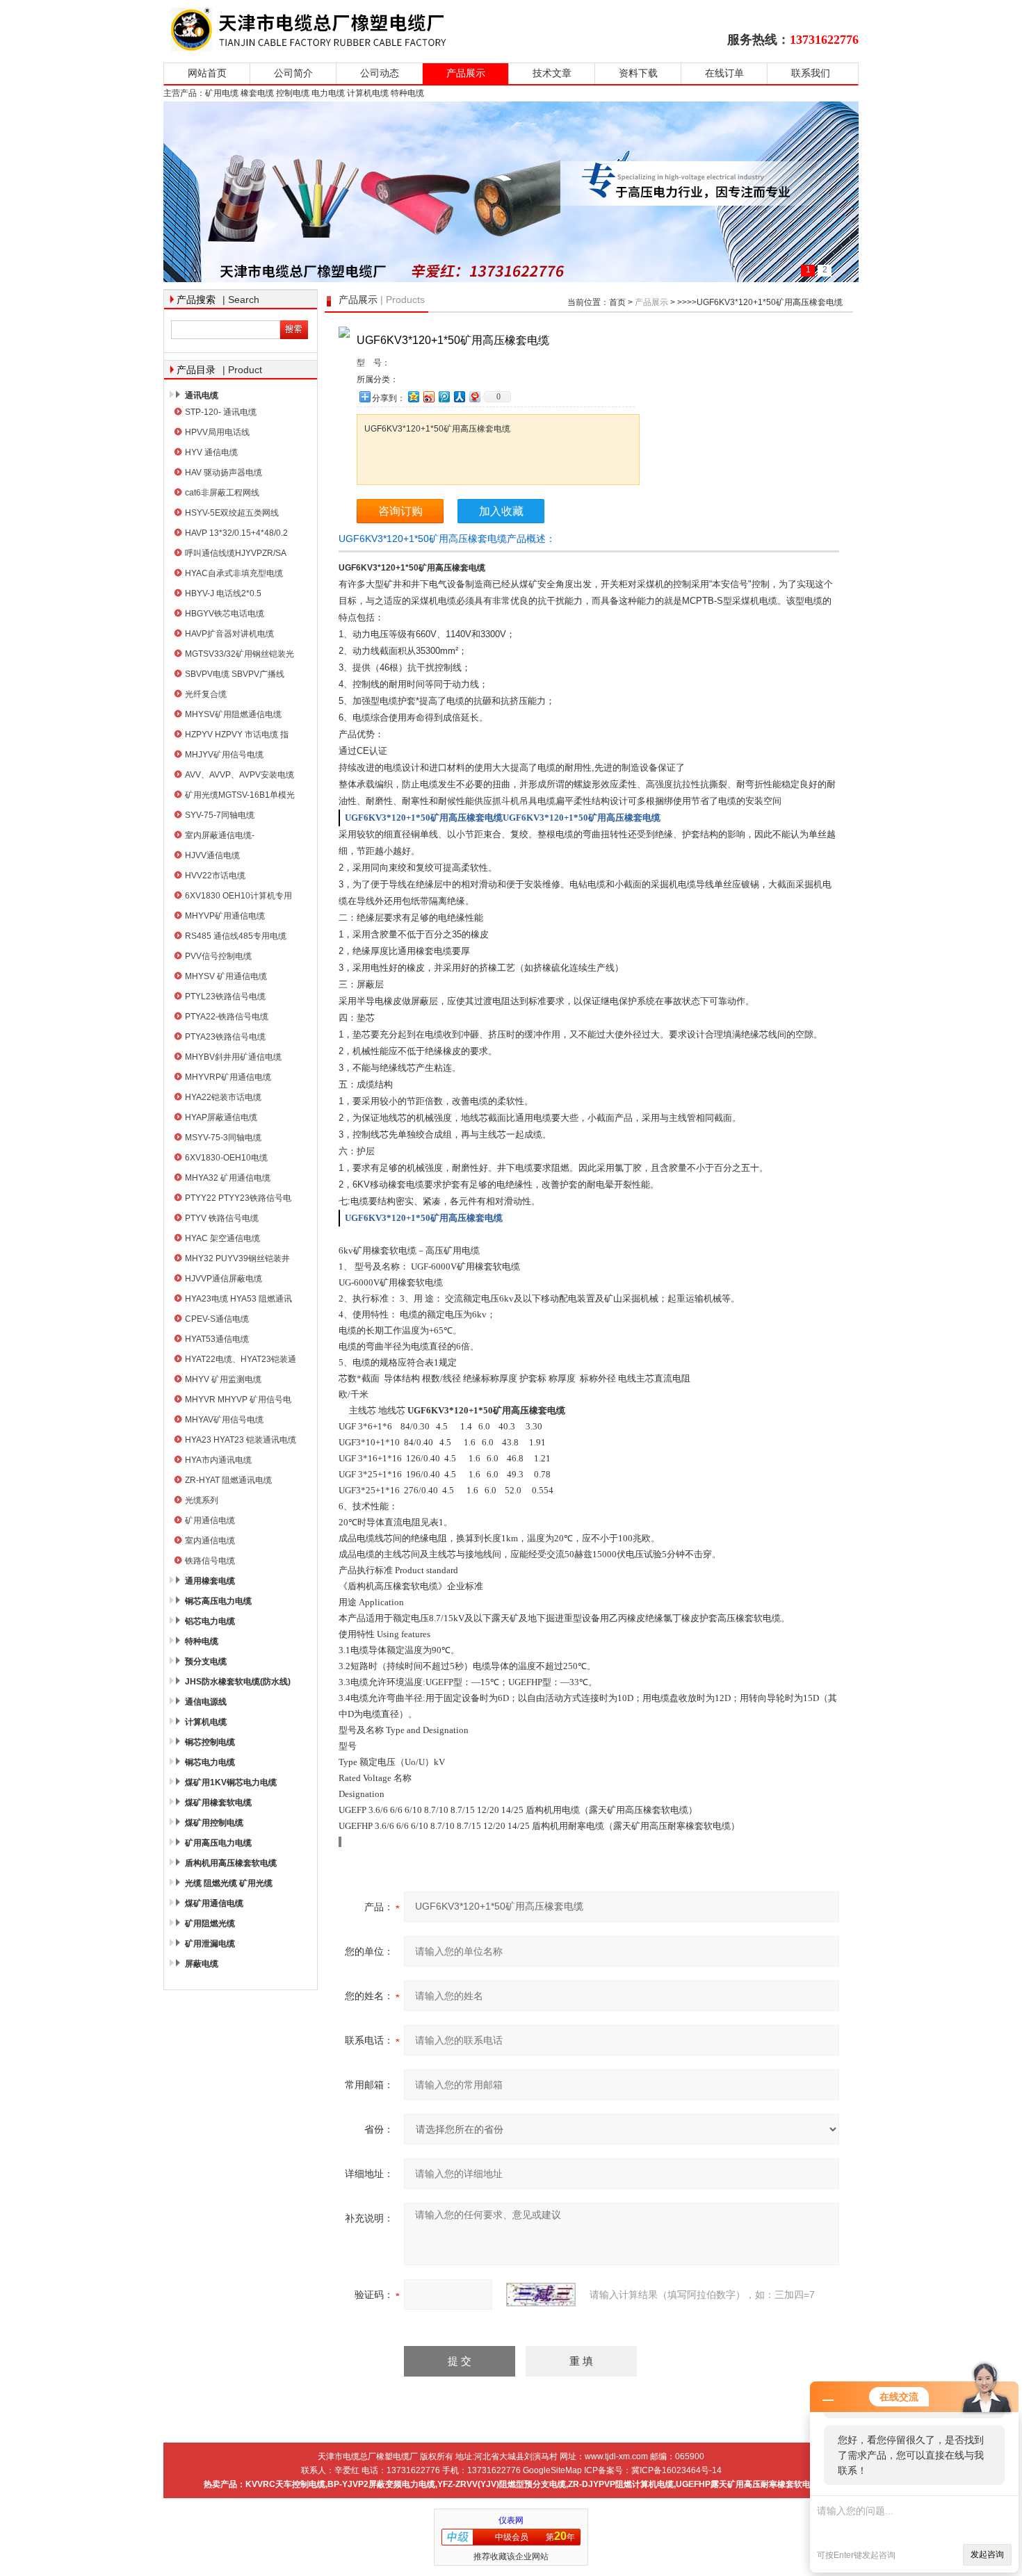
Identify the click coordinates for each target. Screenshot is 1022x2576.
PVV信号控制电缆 (218, 956)
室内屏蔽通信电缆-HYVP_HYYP (220, 837)
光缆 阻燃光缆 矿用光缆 (229, 1883)
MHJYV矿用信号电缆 (224, 755)
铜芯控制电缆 (210, 1742)
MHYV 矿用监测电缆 (223, 1379)
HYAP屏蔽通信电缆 (221, 1117)
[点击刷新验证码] (541, 2295)
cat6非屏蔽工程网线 (222, 493)
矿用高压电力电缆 (218, 1843)
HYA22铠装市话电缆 (223, 1097)
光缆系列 (202, 1500)
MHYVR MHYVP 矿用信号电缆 (238, 1401)
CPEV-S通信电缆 (217, 1319)
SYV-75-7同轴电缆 (220, 815)
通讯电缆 (202, 395)
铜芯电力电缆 (210, 1762)
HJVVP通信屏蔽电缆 (224, 1279)
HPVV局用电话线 (217, 432)
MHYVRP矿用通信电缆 (228, 1077)
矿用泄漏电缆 (210, 1944)
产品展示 (466, 73)
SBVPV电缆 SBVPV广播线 (235, 674)
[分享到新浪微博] (428, 396)
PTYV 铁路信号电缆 (222, 1218)
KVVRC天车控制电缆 (285, 2484)
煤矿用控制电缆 (214, 1823)
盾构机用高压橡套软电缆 (231, 1863)
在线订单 (724, 73)
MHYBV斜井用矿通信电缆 (233, 1057)
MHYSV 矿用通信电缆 (226, 976)
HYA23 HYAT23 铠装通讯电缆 (241, 1440)
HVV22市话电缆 (215, 876)
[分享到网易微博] (474, 396)
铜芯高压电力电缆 (218, 1601)
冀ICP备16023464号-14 (676, 2470)
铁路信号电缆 (210, 1561)
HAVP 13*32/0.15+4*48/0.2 (236, 533)
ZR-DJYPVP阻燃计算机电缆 (621, 2484)
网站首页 (207, 73)
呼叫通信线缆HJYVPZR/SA (236, 553)
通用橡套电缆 (210, 1581)
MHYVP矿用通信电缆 (225, 916)
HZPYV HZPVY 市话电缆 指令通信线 (237, 736)
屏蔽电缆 (202, 1964)
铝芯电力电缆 (210, 1621)
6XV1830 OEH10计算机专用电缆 (238, 897)
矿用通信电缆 (210, 1520)
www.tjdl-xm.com (616, 2456)
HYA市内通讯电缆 (218, 1460)
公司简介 (293, 73)
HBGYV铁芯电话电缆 (225, 614)
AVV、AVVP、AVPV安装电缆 (240, 775)
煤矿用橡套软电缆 (218, 1803)
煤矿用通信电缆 (214, 1903)
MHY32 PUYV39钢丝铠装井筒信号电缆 (237, 1260)
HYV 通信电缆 (211, 452)
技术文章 (552, 73)
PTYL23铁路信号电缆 (225, 996)
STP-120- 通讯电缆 (221, 412)
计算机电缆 (206, 1722)
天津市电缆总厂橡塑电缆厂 (325, 30)
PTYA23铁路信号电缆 (225, 1037)
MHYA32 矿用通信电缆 (228, 1178)
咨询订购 (400, 511)
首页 (617, 302)
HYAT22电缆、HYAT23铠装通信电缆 (241, 1361)
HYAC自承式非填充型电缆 (234, 573)
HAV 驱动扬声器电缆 (224, 473)
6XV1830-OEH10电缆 (226, 1158)
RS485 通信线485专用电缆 (236, 936)
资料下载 (638, 73)
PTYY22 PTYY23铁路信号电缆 (238, 1200)
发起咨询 (987, 2554)
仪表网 (511, 2520)
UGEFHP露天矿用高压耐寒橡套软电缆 (747, 2484)
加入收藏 (501, 511)
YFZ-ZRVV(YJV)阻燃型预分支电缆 (502, 2484)
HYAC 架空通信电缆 (222, 1238)
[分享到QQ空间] (413, 396)
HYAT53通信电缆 (217, 1339)
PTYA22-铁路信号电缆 (227, 1017)
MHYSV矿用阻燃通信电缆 (233, 714)
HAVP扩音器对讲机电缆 (229, 634)
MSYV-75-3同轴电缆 (223, 1138)
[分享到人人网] (459, 396)
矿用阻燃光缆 (210, 1923)
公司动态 (380, 73)
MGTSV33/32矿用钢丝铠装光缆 (240, 656)
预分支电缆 (206, 1662)
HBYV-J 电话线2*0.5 (223, 593)
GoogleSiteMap (552, 2470)
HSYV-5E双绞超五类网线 (232, 513)
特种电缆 (202, 1641)
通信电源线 (206, 1702)
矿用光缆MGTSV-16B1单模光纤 (240, 797)
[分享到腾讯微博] (444, 396)
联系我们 (811, 73)
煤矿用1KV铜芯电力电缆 (231, 1782)
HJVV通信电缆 (212, 855)
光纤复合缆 (206, 694)
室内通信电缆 (210, 1541)
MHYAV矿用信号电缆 (224, 1420)
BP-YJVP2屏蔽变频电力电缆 (381, 2484)
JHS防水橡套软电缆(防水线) (238, 1682)
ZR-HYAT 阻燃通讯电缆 (228, 1480)
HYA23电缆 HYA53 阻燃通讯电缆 (238, 1301)
